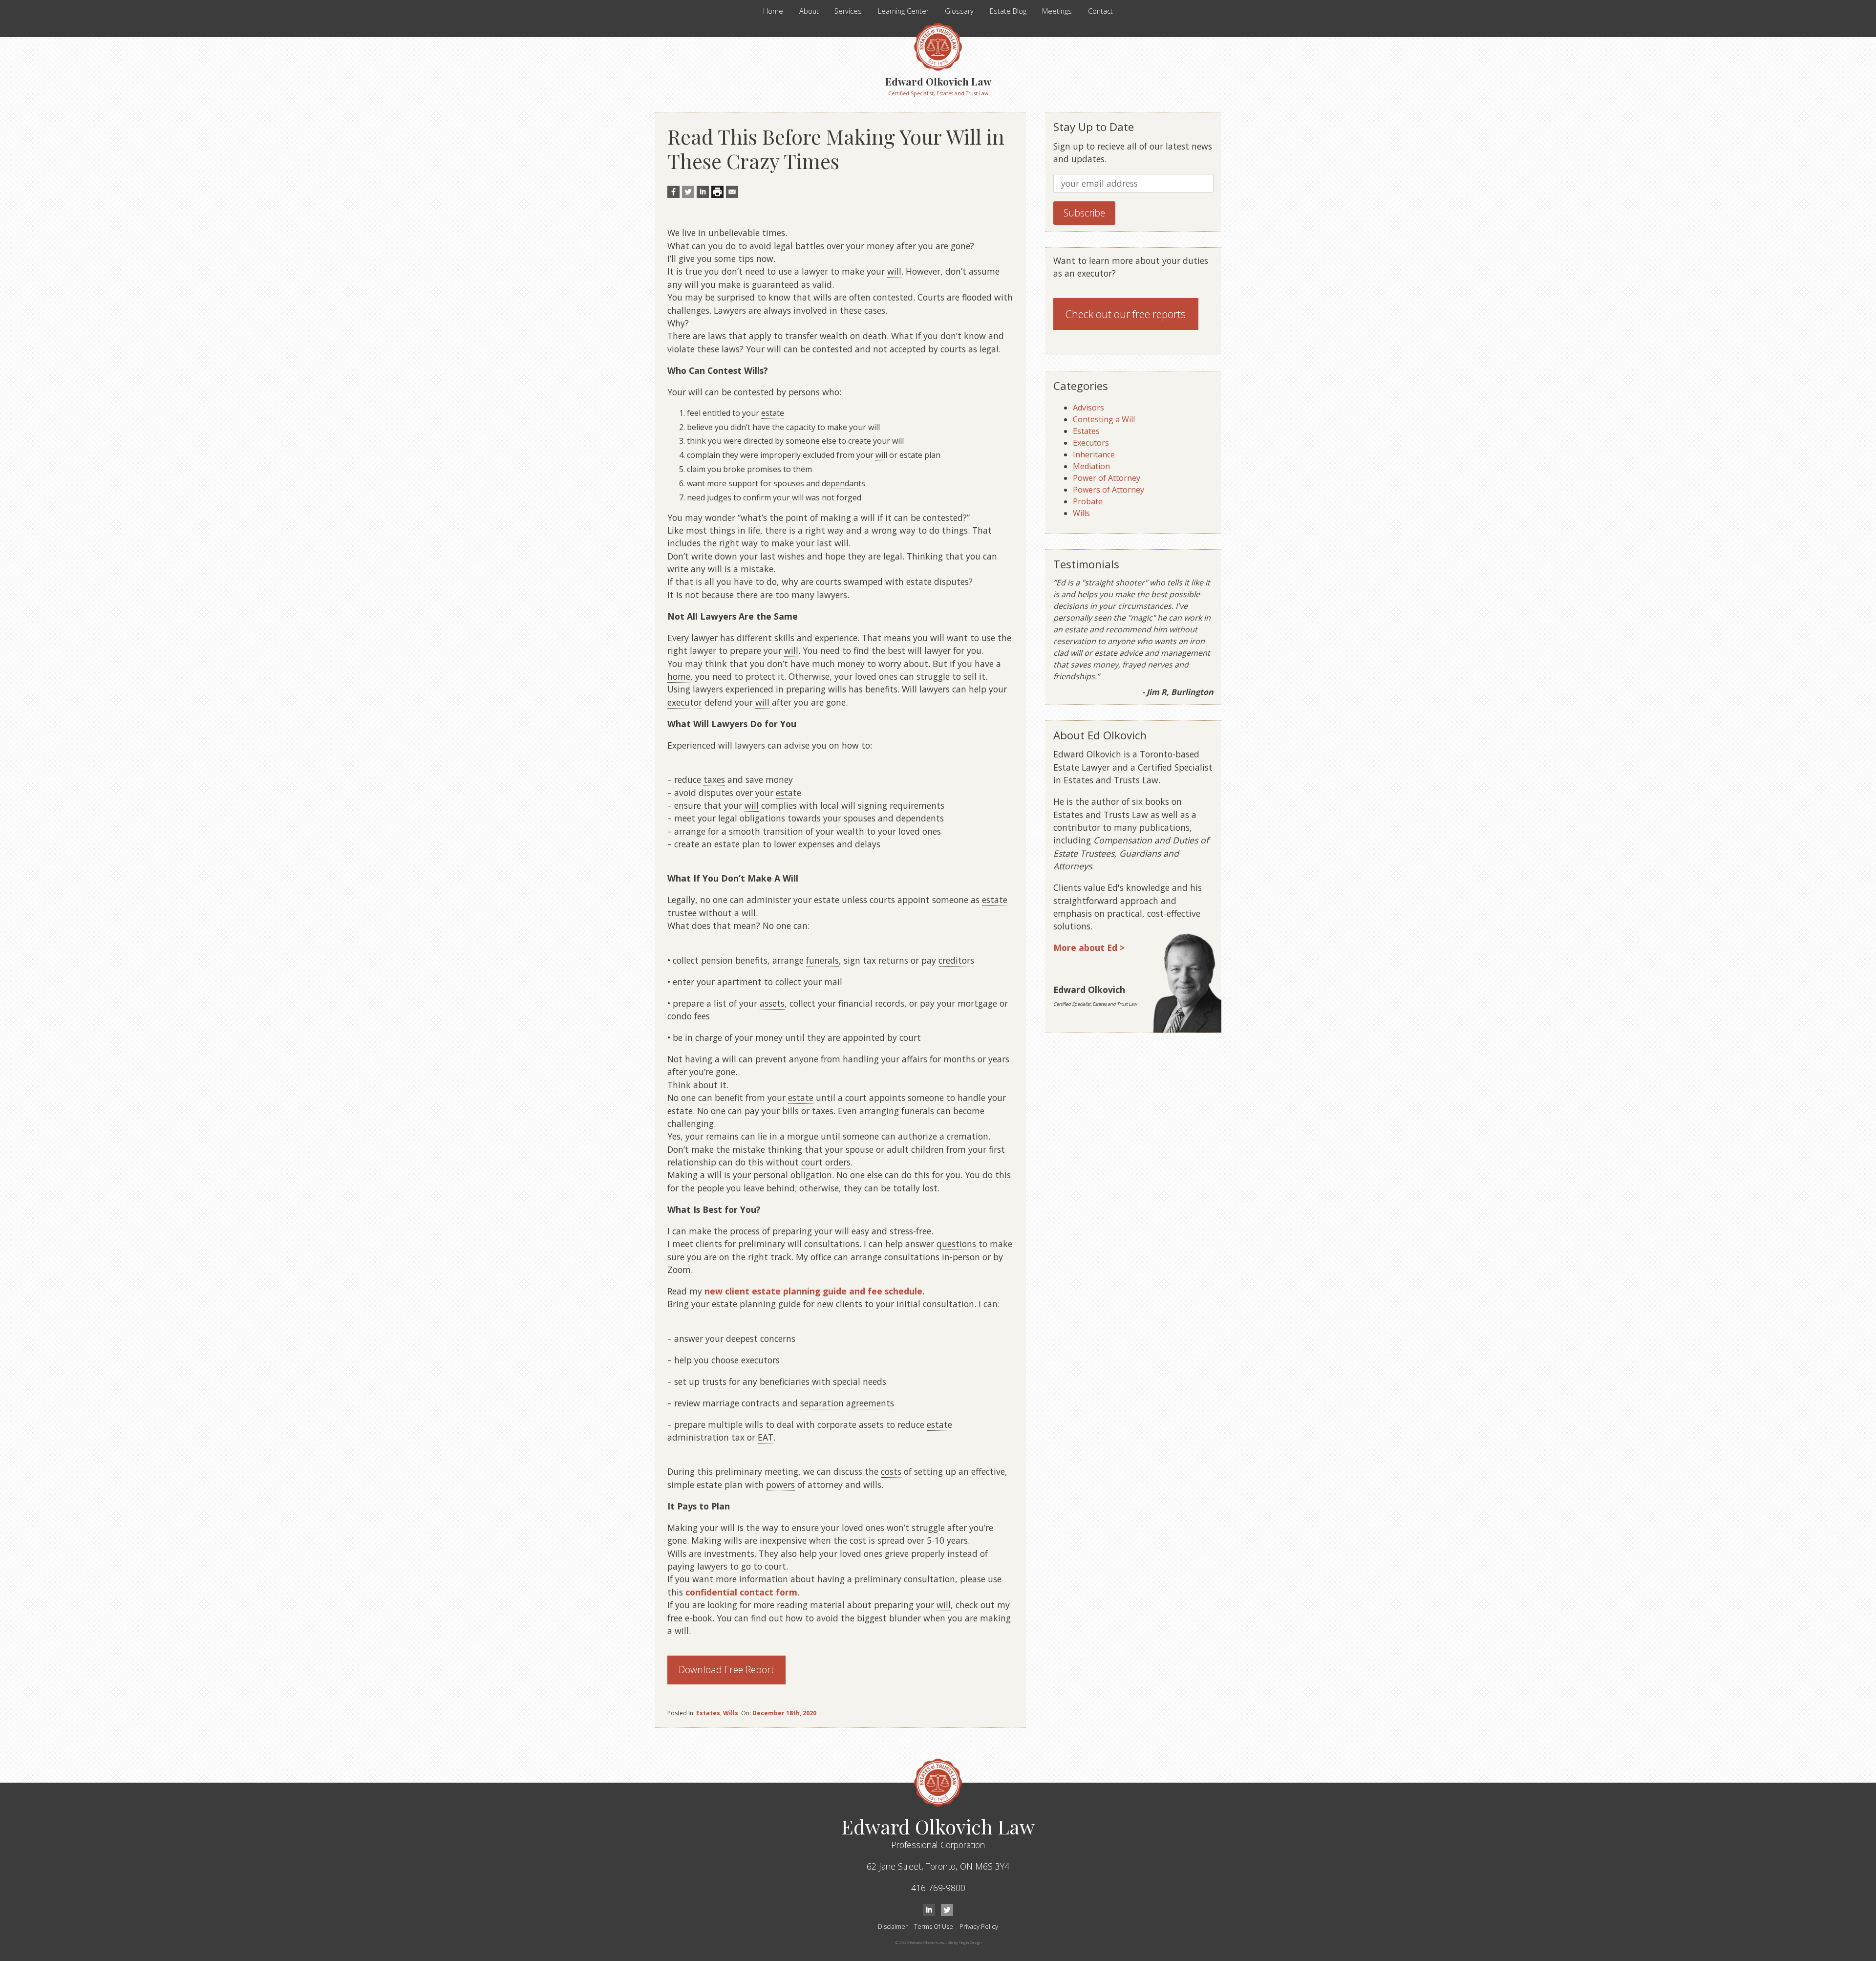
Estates (708, 1713)
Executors (1091, 443)
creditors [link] (956, 960)
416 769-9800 (938, 1888)
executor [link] (685, 702)
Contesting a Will (1104, 419)
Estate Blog (1008, 11)
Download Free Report (726, 1670)
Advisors (1088, 408)
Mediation (1091, 466)
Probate (1088, 501)
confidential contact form (741, 1592)
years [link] (999, 1059)
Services (848, 11)
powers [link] (780, 1485)
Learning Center (903, 11)
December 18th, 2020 (784, 1713)
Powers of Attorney (1109, 490)
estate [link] (773, 413)
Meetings (1057, 11)
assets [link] (772, 1003)
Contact (1100, 11)
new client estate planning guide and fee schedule (813, 1291)
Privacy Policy (979, 1926)
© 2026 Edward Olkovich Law (920, 1942)
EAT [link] (766, 1437)
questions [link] (956, 1244)
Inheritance (1094, 454)
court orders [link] (826, 1162)
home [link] (679, 676)
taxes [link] (714, 779)
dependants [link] (843, 483)
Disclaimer (893, 1926)
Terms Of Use (934, 1926)
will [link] (894, 271)
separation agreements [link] (847, 1403)
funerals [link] (822, 960)
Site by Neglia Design (965, 1942)
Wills (731, 1713)
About (809, 11)
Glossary (959, 11)
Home (773, 11)
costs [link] (891, 1471)
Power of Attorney (1107, 478)
